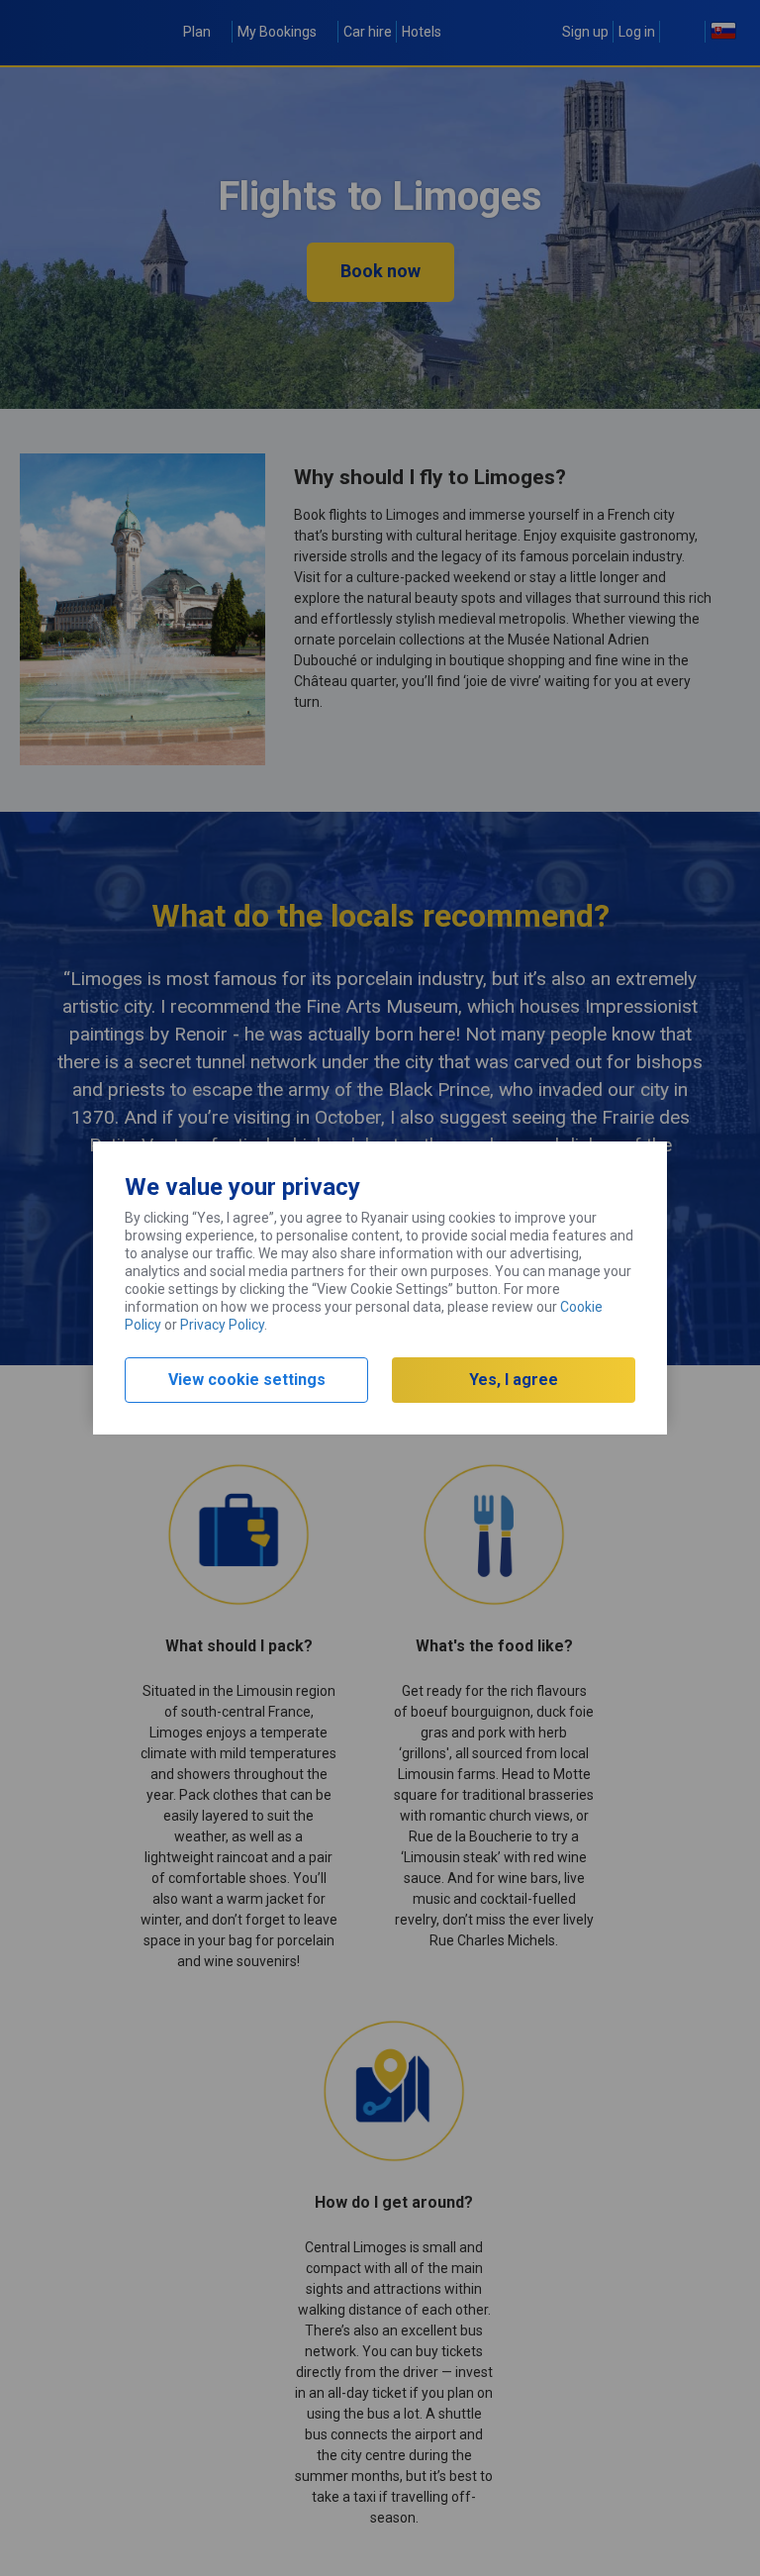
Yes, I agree (514, 1380)
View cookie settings (247, 1380)
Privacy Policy (222, 1325)
